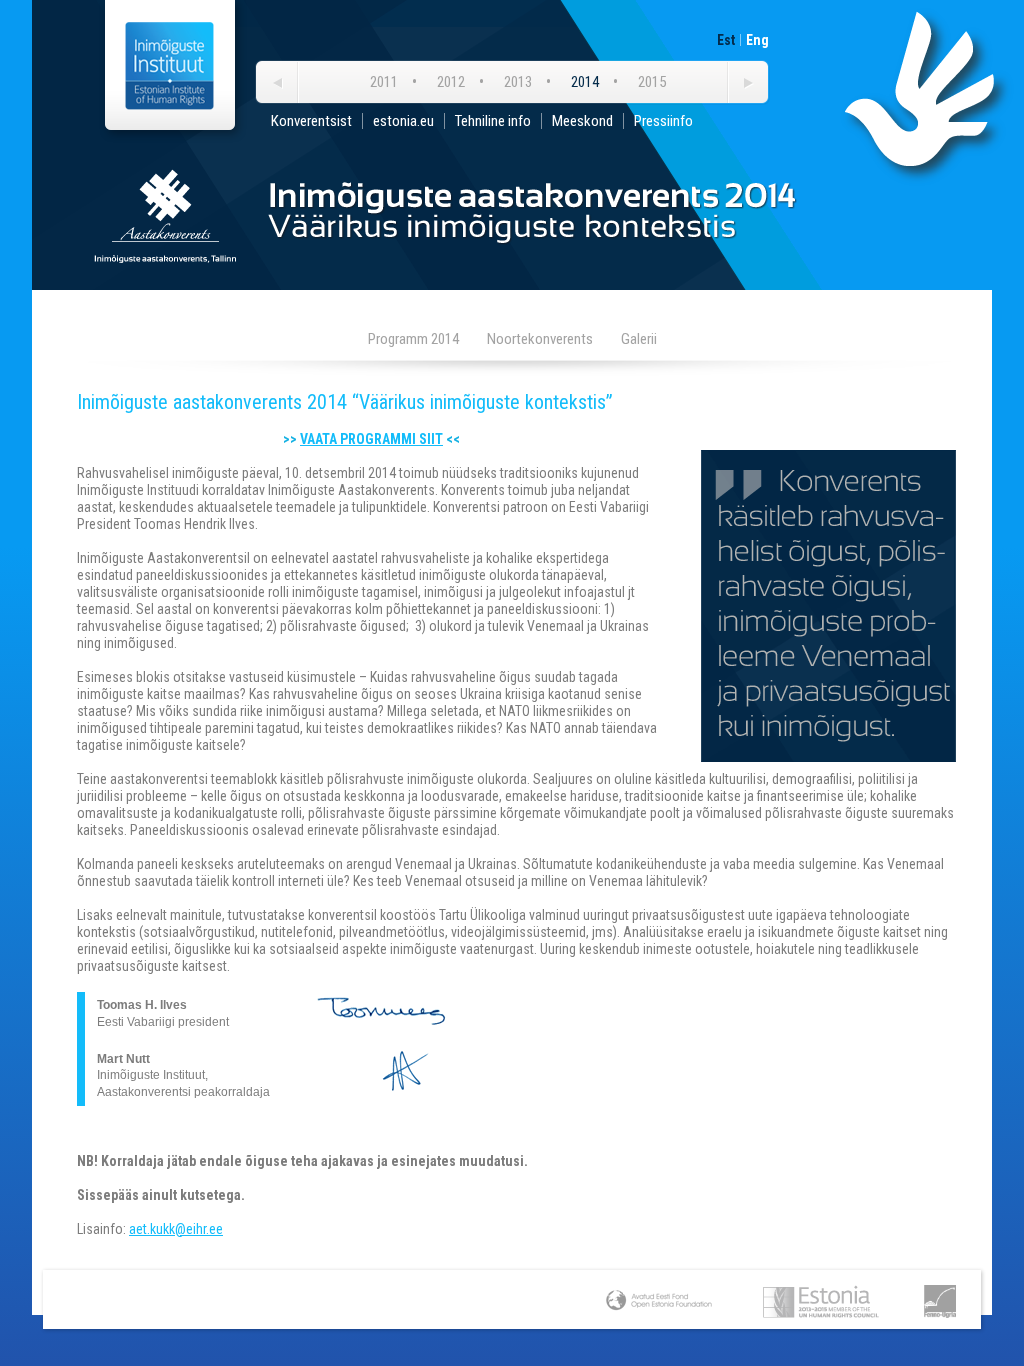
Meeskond (582, 121)
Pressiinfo (663, 121)
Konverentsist (311, 121)
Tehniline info (493, 121)
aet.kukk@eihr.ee (176, 1229)
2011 (384, 82)
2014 (585, 82)
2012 (451, 82)
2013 (518, 82)
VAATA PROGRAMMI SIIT (371, 439)
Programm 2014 (413, 339)
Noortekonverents (540, 339)
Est (726, 40)
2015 (652, 82)
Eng (757, 40)
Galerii (639, 339)
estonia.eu (403, 121)
